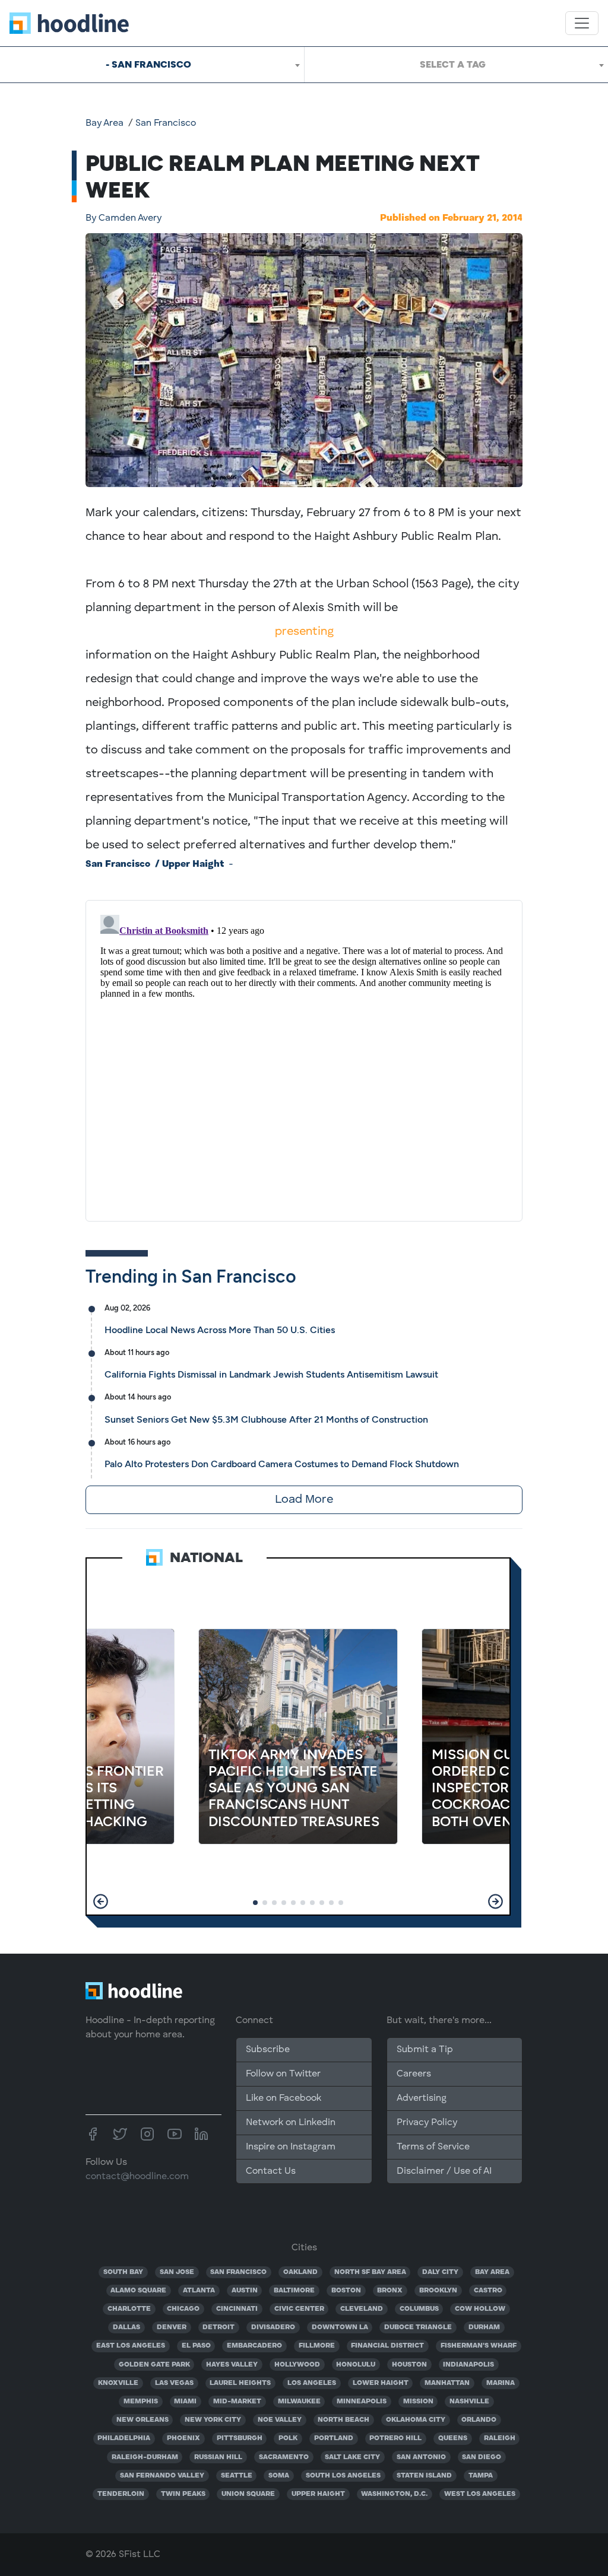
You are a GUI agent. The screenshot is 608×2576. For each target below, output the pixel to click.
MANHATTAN (447, 2383)
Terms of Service (433, 2147)
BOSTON (346, 2291)
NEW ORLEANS (142, 2420)
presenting (304, 632)
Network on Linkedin (291, 2123)
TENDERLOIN (121, 2494)
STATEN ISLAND (424, 2476)
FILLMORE (317, 2346)
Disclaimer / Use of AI (444, 2171)
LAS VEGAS (174, 2383)
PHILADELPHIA (124, 2438)
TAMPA (481, 2476)
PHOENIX (183, 2438)
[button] (101, 1901)
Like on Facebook (284, 2098)
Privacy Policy (427, 2123)
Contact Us (271, 2171)
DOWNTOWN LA (340, 2327)
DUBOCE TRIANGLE (418, 2327)
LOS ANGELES (312, 2383)
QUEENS (453, 2438)
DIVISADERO (273, 2327)
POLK (288, 2438)
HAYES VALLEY (232, 2365)
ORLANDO (479, 2420)
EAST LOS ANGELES (131, 2346)
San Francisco (166, 123)
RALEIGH (500, 2438)
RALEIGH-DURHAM (145, 2457)
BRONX (390, 2291)
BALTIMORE (294, 2291)
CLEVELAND (362, 2309)
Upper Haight (193, 864)
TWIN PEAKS (183, 2494)
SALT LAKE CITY (352, 2457)
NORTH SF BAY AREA (370, 2272)
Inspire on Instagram (291, 2147)
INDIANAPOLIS (468, 2365)
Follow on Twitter (283, 2074)
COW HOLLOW (480, 2309)
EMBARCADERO (254, 2346)
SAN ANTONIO (421, 2457)
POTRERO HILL (395, 2438)
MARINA (501, 2383)
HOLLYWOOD (297, 2365)
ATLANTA (199, 2291)
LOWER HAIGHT (381, 2383)
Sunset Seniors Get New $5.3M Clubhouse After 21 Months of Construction (266, 1419)
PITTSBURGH (240, 2438)
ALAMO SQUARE (138, 2291)
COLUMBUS (419, 2309)
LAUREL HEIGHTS (240, 2383)
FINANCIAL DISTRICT (387, 2346)
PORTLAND (334, 2438)
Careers (414, 2074)
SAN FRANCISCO (238, 2272)
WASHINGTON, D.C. (394, 2494)
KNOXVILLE (118, 2383)
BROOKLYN (438, 2291)
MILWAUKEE (299, 2402)
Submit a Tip (425, 2050)
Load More (304, 1500)
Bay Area (104, 123)
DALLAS (126, 2327)
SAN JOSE (177, 2272)
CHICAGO (183, 2309)
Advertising (422, 2098)
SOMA (279, 2476)
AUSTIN (245, 2291)
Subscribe (268, 2050)
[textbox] (456, 65)
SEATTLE (237, 2476)
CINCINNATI (237, 2309)
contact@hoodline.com (137, 2177)
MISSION (418, 2402)
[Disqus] (304, 1058)
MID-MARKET (237, 2402)
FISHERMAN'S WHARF (479, 2346)
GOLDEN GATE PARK (154, 2365)
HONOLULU (356, 2365)
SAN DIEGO (482, 2457)
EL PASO (196, 2346)
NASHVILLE (469, 2402)
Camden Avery (123, 218)
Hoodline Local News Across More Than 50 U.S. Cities (220, 1330)
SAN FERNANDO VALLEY (162, 2476)
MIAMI (185, 2402)
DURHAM (484, 2327)
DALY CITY (440, 2272)
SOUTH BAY (123, 2272)
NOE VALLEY (280, 2420)
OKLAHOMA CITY (416, 2420)
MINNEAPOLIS (362, 2402)
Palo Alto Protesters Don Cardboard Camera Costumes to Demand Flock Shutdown (282, 1464)
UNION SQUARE (248, 2494)
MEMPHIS (141, 2402)
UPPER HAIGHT (318, 2494)
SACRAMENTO (284, 2457)
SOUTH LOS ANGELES (343, 2476)
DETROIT (218, 2327)
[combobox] (152, 65)
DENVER (172, 2327)
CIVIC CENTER (299, 2309)
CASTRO (488, 2291)
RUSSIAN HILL (218, 2457)
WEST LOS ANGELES (480, 2494)
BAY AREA (492, 2272)
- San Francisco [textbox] (148, 64)
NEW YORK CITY (213, 2420)
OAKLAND (300, 2272)
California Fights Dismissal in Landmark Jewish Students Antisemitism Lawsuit (271, 1374)
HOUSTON (409, 2365)
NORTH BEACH (343, 2420)
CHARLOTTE (129, 2309)
